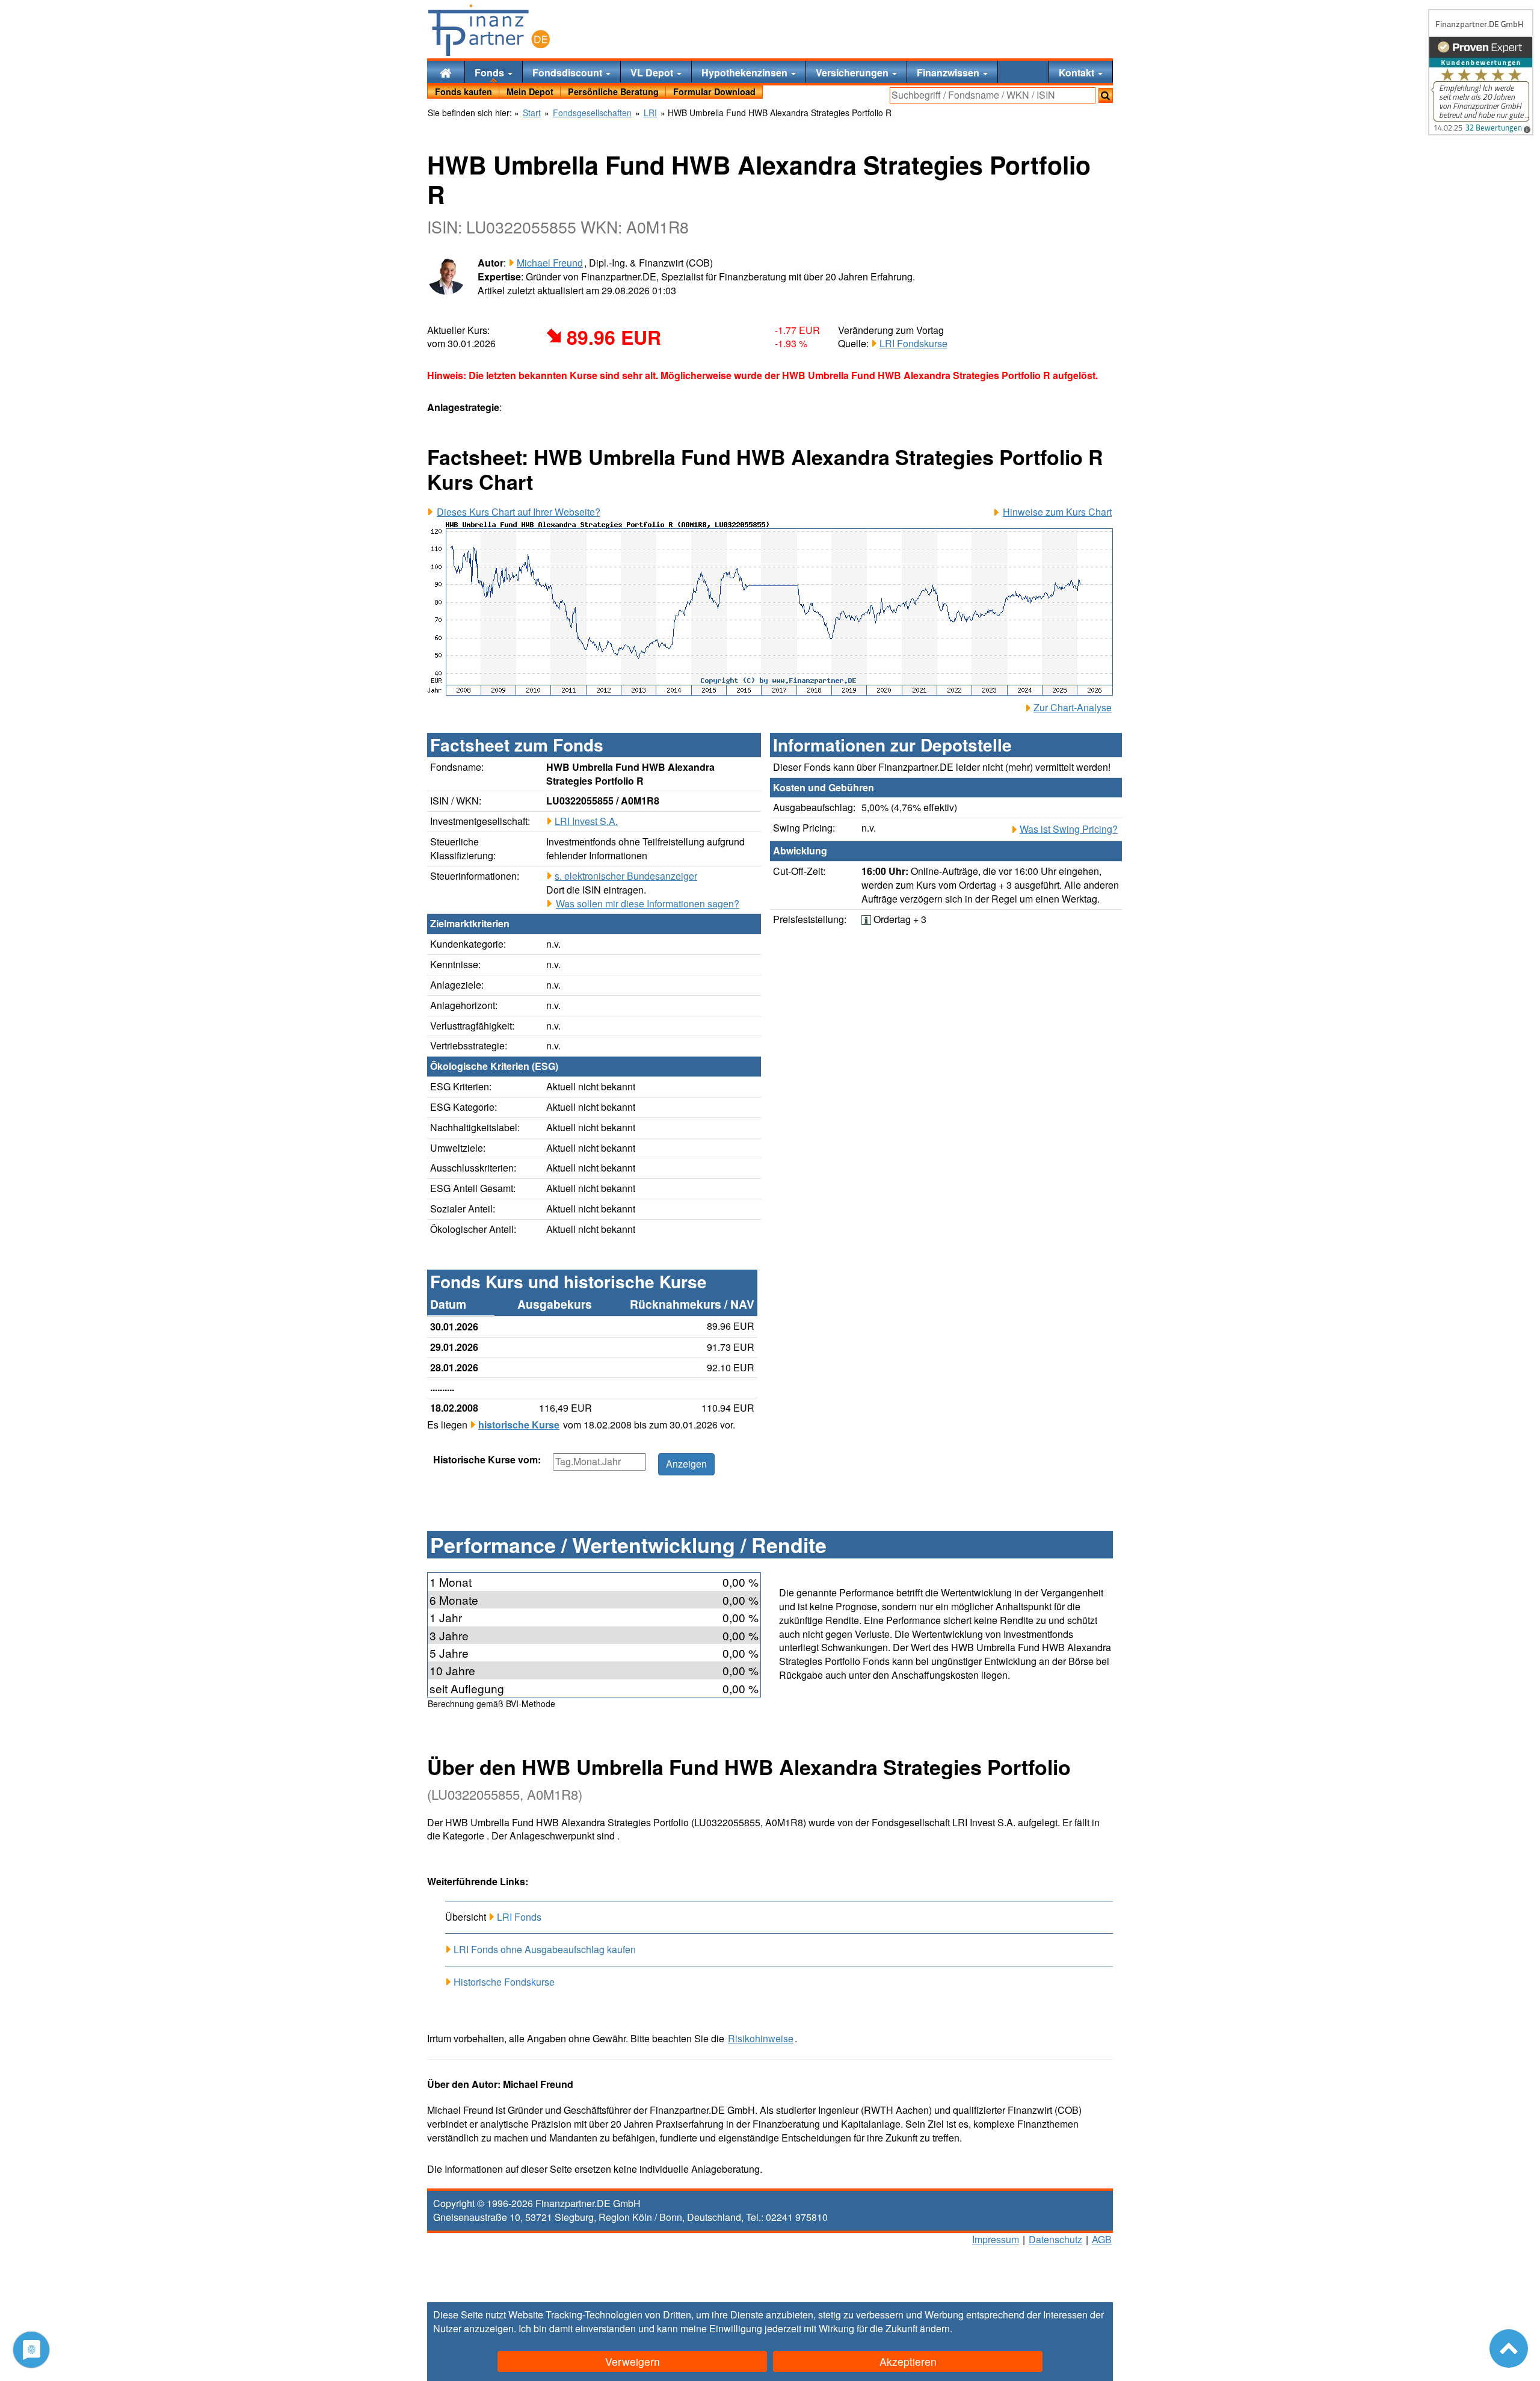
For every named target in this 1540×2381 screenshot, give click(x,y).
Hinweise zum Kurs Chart (1057, 512)
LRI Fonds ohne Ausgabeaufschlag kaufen (545, 1949)
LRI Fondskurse (913, 343)
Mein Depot (530, 91)
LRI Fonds (519, 1917)
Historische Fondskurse (504, 1982)
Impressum (996, 2239)
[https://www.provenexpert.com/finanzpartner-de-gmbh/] (1481, 72)
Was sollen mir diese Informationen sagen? (648, 904)
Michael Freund (550, 263)
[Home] (446, 72)
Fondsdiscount (568, 73)
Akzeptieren (908, 2361)
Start (532, 113)
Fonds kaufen (464, 91)
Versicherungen (853, 73)
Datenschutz (1055, 2239)
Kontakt (1078, 73)
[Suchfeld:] (993, 95)
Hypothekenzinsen (746, 73)
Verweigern (633, 2361)
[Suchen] (1106, 95)
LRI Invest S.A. (586, 821)
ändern (935, 2328)
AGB (1102, 2239)
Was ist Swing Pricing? (1069, 829)
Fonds (491, 73)
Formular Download (714, 91)
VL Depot (653, 73)
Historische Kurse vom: (487, 1460)
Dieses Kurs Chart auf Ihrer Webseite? (519, 512)
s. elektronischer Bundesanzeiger (626, 876)
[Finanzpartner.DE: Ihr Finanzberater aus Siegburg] (489, 30)
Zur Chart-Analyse (1073, 708)
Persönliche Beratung (613, 91)
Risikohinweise (761, 2039)
